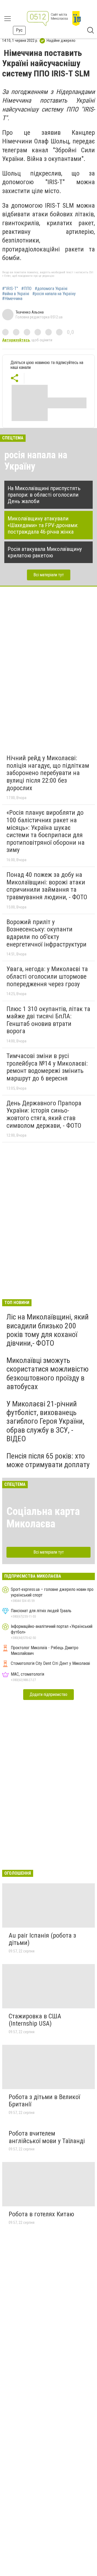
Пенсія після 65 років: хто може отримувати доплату (48, 1460)
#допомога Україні (51, 289)
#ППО (26, 289)
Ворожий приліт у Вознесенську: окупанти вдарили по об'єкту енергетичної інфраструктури (46, 933)
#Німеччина (12, 299)
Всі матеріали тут (49, 575)
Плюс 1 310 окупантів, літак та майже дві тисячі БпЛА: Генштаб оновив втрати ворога (48, 1020)
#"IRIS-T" (10, 289)
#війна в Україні (16, 294)
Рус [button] (19, 30)
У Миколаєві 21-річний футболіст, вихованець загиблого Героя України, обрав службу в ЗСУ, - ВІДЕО (45, 1421)
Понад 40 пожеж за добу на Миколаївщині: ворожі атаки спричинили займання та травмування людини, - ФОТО (47, 886)
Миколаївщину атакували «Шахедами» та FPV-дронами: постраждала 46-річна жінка (43, 525)
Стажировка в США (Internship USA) (35, 2020)
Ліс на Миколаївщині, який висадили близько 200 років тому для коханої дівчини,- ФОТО (48, 1330)
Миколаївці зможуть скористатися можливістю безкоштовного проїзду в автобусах (48, 1373)
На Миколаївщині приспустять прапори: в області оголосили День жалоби (44, 495)
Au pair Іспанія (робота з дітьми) (42, 1939)
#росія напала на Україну (54, 294)
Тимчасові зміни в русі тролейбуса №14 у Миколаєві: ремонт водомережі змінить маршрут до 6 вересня (47, 1067)
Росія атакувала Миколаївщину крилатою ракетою (45, 552)
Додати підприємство (48, 1694)
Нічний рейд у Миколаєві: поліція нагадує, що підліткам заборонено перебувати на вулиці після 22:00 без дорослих (48, 773)
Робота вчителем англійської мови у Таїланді (47, 2137)
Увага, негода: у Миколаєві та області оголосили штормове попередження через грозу (47, 976)
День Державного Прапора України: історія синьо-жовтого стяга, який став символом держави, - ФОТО (44, 1114)
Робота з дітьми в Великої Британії (44, 2101)
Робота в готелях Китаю (41, 2214)
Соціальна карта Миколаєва (43, 1518)
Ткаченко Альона (30, 312)
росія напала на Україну (36, 461)
